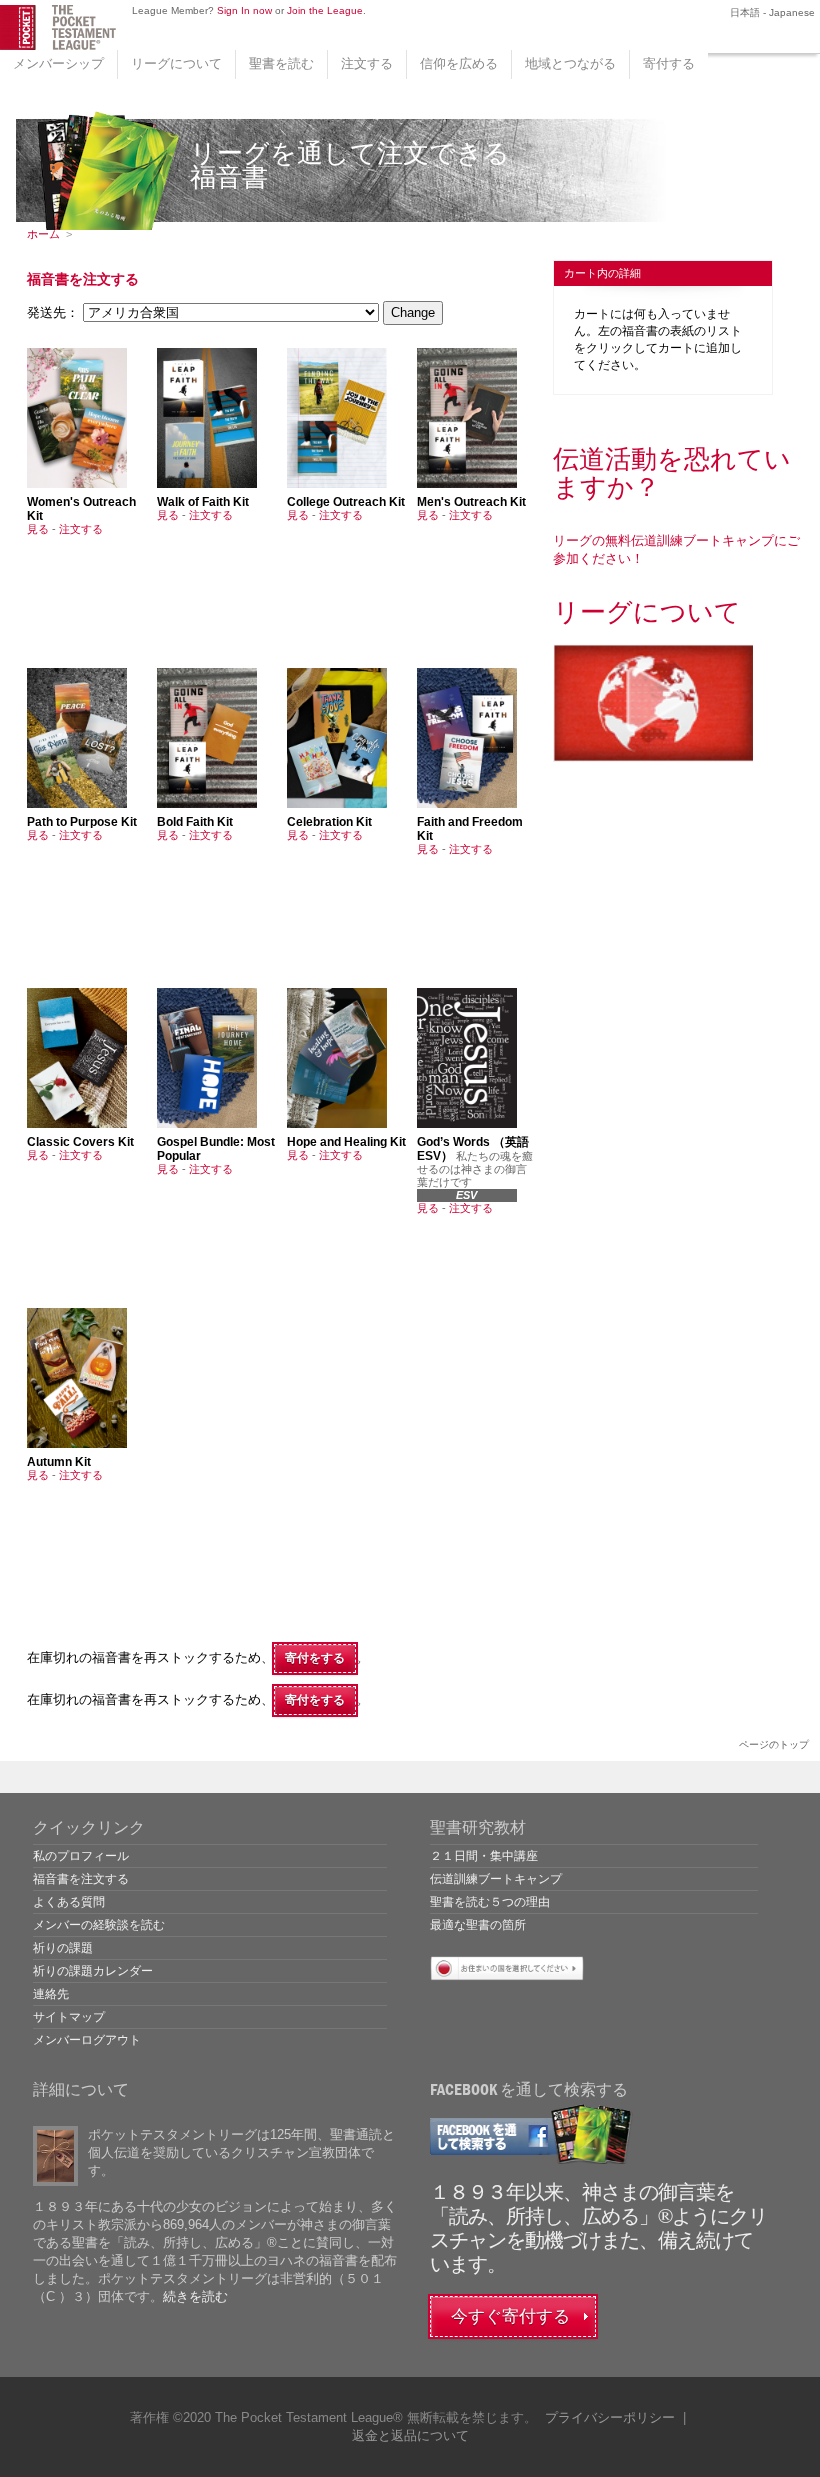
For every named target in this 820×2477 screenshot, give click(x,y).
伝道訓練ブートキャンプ (496, 1879)
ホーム (43, 234)
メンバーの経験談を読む (99, 1925)
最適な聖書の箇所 (478, 1925)
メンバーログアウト (87, 2040)
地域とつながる (570, 63)
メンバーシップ (58, 63)
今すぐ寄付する (510, 2316)
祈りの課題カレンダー (93, 1971)
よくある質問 (69, 1902)
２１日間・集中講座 (484, 1856)
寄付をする (315, 1658)
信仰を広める (459, 63)
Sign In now (244, 10)
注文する (367, 63)
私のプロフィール (81, 1856)
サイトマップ (69, 2017)
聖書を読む (281, 63)
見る (38, 529)
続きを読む (195, 2296)
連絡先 (51, 1994)
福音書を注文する (81, 1879)
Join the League (325, 10)
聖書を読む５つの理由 (490, 1902)
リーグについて (176, 63)
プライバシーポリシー (610, 2417)
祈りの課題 (63, 1948)
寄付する (669, 63)
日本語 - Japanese (771, 12)
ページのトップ (774, 1744)
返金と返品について (410, 2435)
